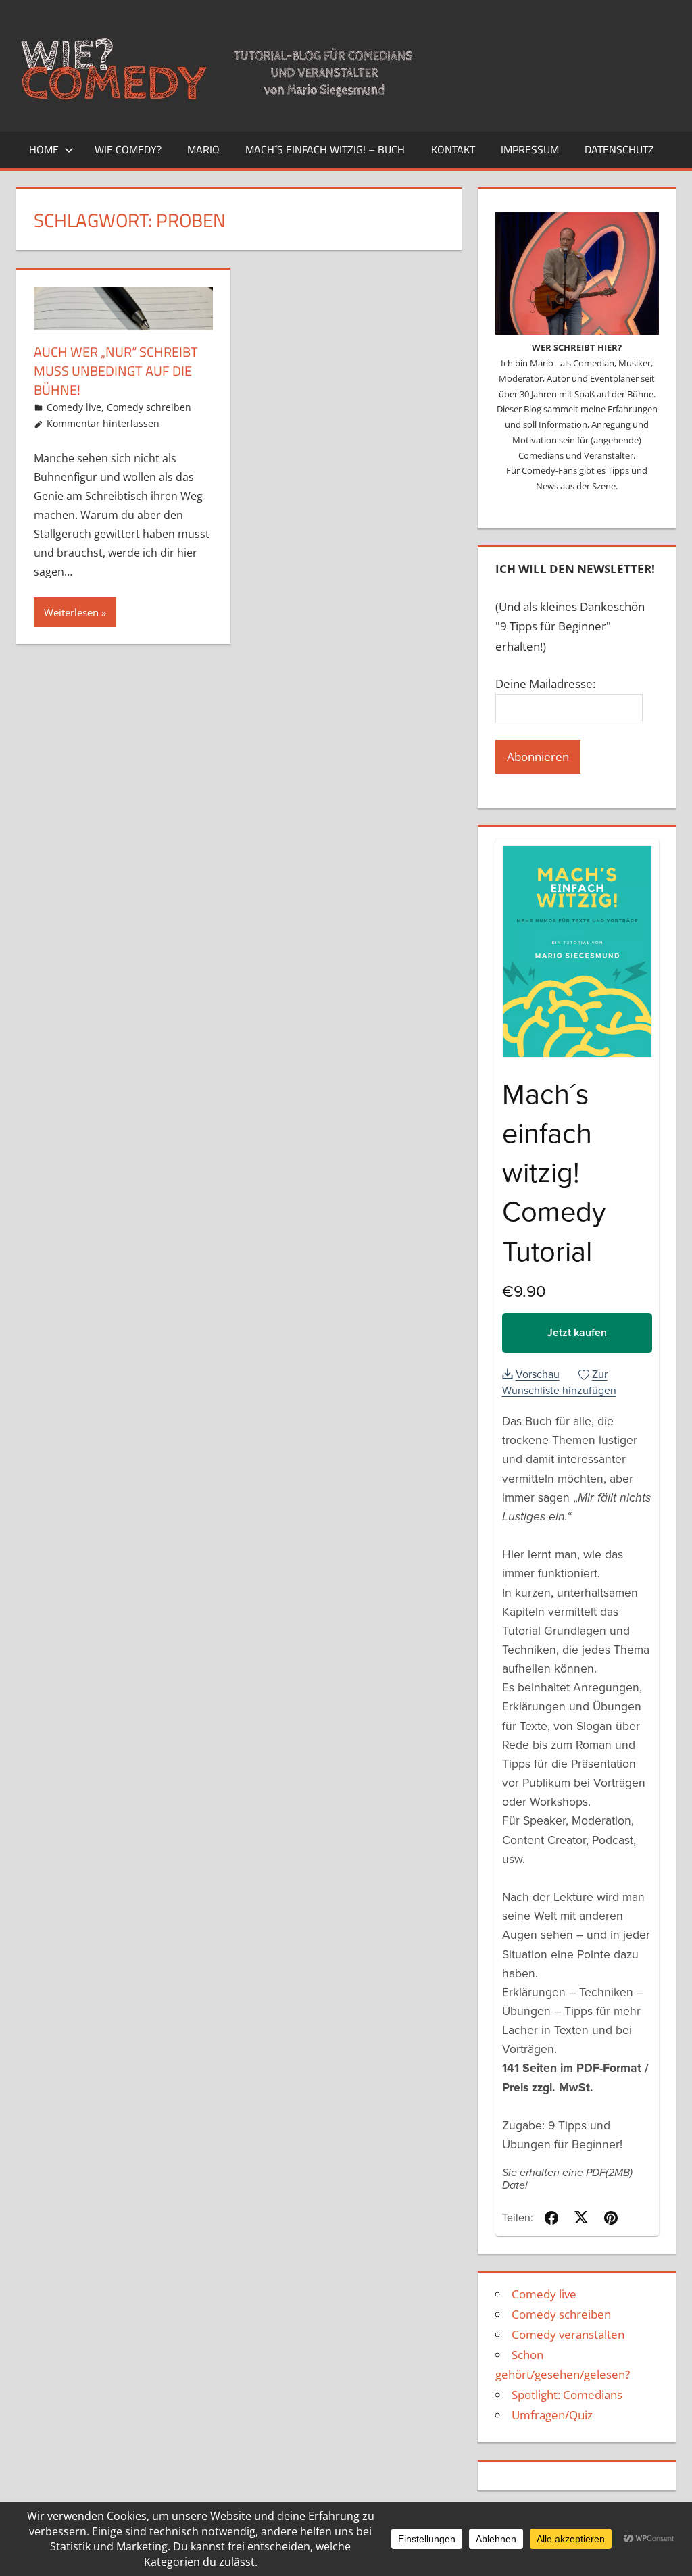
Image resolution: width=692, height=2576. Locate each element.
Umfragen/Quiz (552, 2415)
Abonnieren (538, 757)
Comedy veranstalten (568, 2334)
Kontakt (453, 149)
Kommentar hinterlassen (103, 423)
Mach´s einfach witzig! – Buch (325, 149)
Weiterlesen (71, 612)
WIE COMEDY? (128, 149)
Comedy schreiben (149, 407)
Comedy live (74, 407)
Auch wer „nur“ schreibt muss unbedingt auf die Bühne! (116, 371)
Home (44, 149)
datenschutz (619, 149)
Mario (203, 149)
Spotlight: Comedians (567, 2395)
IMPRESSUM (530, 149)
